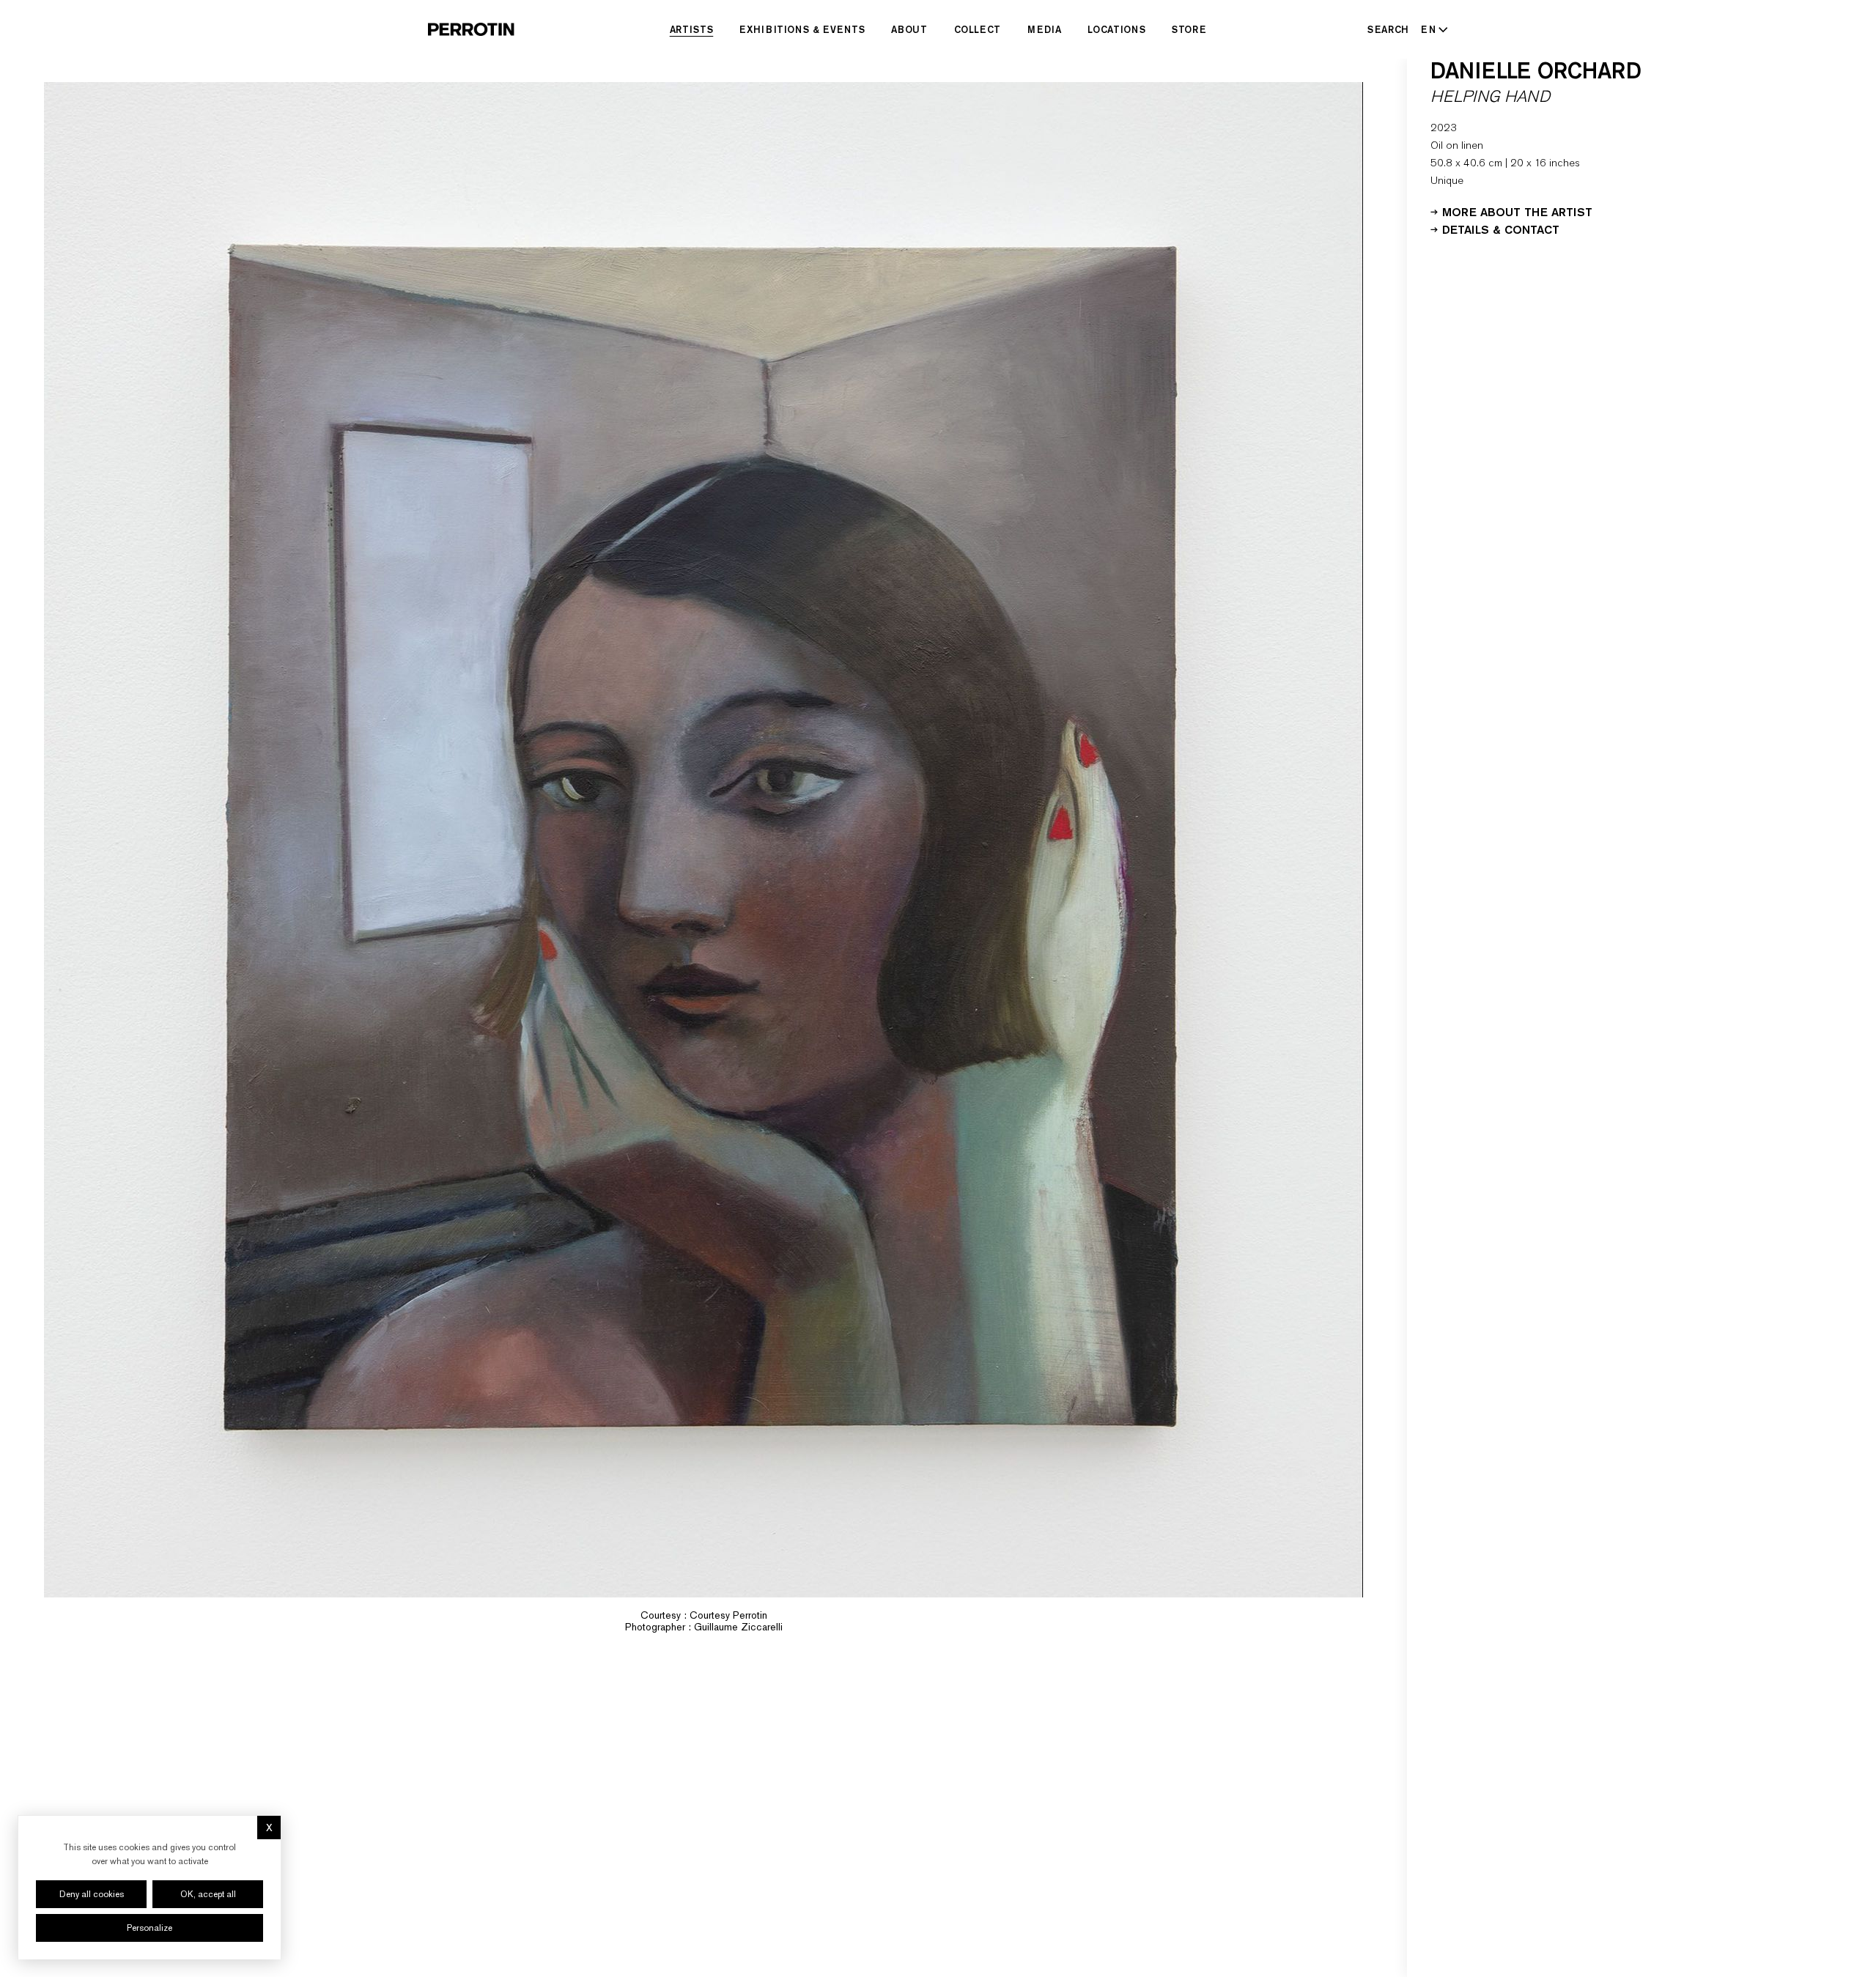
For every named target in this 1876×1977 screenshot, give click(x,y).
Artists (692, 29)
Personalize (149, 1928)
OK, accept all (208, 1894)
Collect (978, 29)
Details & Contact (1501, 229)
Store (1189, 29)
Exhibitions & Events (802, 29)
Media (1044, 29)
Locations (1116, 29)
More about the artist (1517, 211)
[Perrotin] (471, 29)
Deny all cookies (92, 1894)
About (909, 29)
